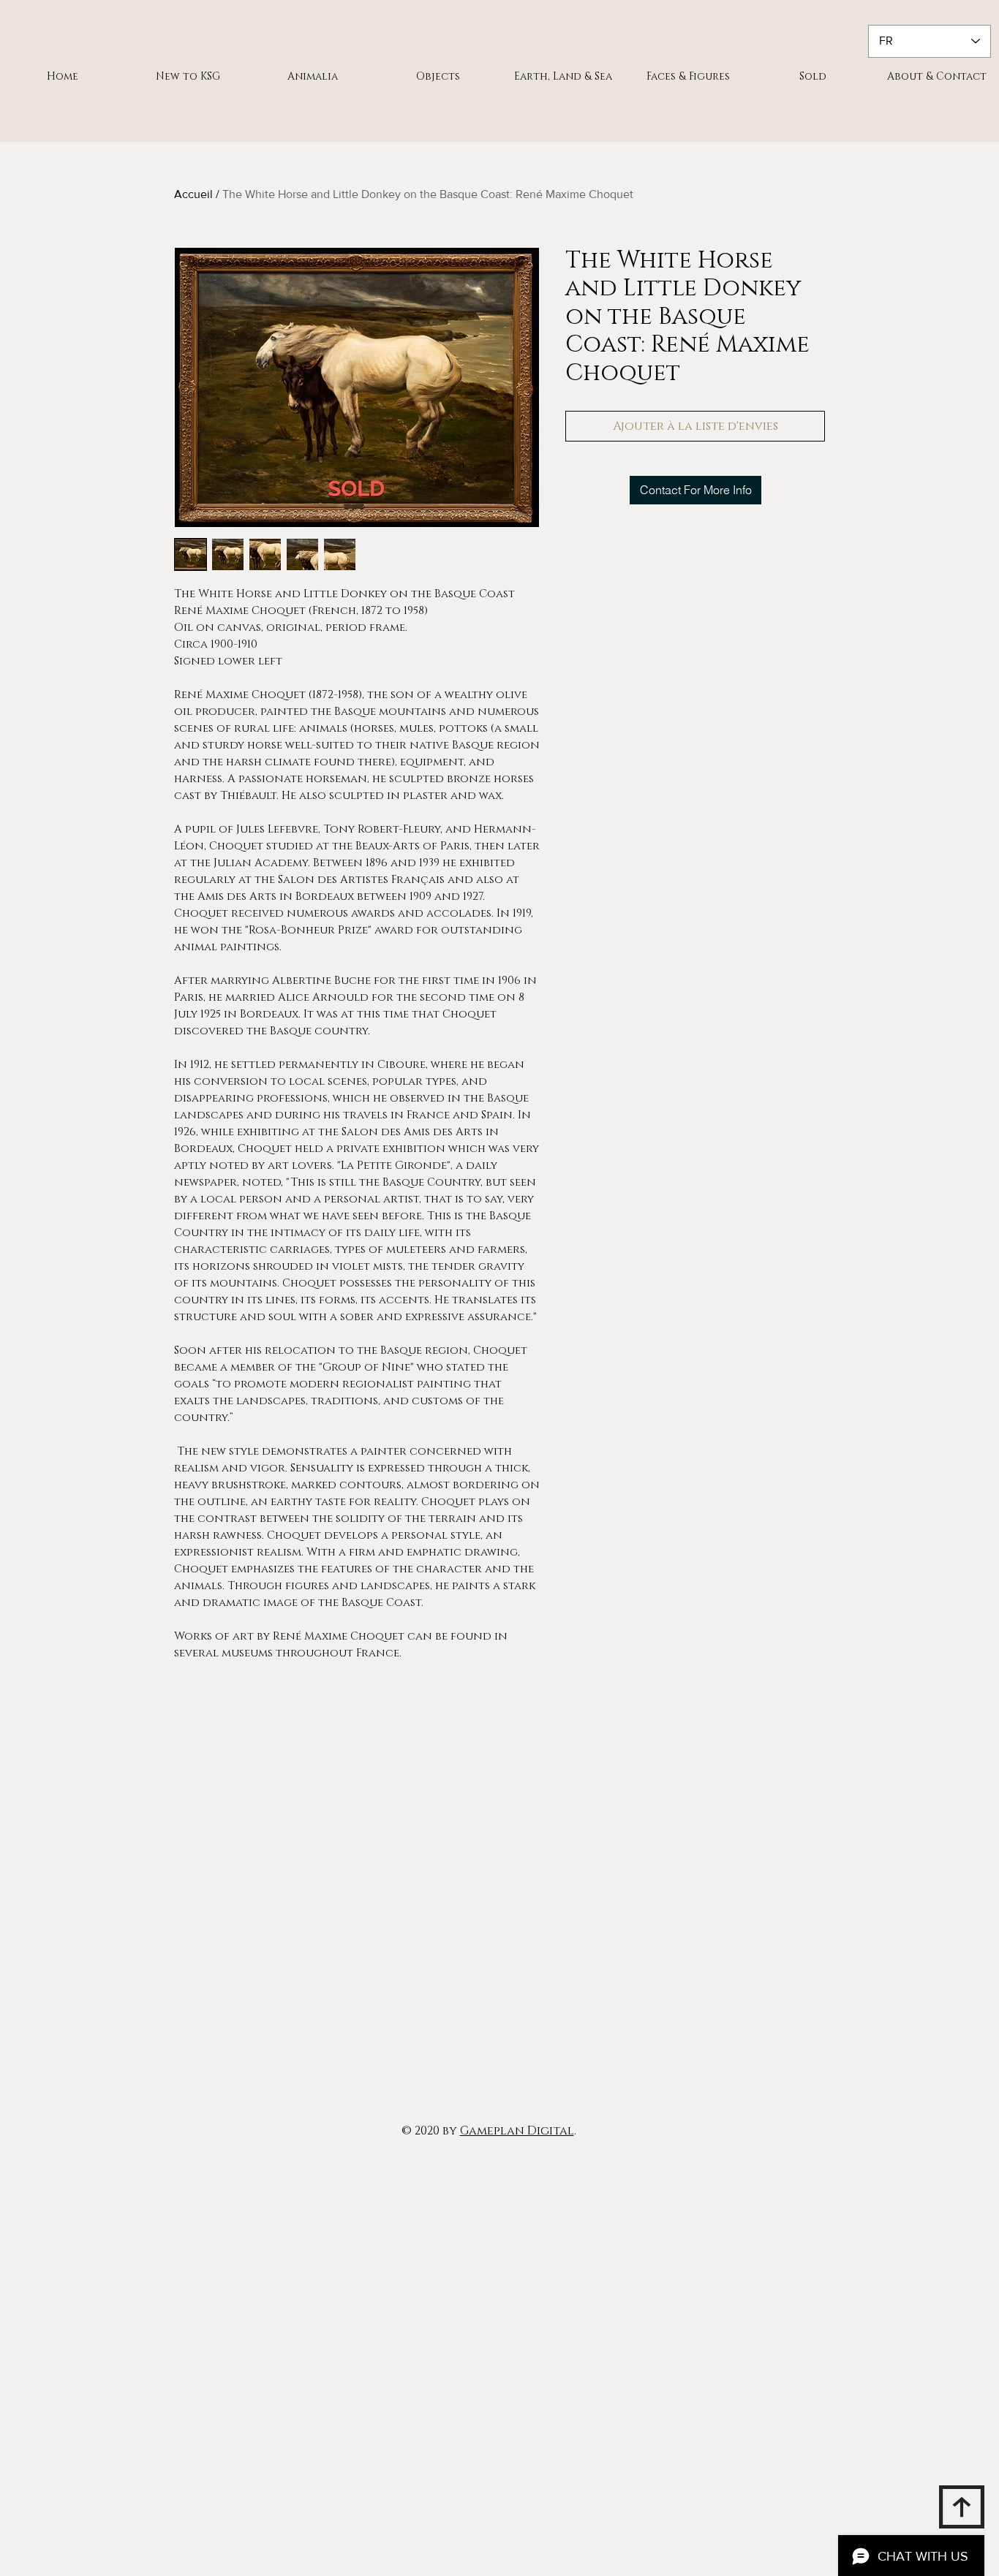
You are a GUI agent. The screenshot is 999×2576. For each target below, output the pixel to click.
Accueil (193, 194)
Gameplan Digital (517, 2131)
